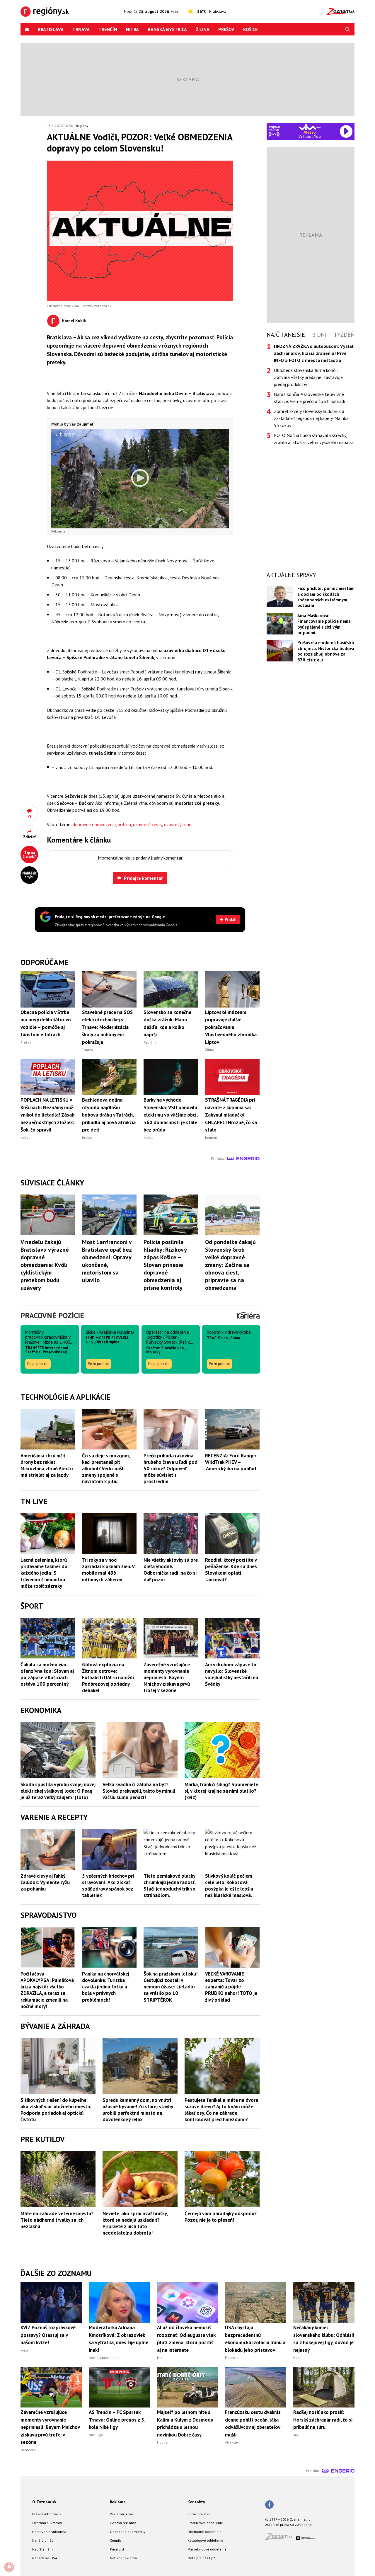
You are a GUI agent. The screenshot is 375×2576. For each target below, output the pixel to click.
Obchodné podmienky (128, 2532)
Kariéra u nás (43, 2540)
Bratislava (51, 29)
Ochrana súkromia (47, 2523)
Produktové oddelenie (205, 2523)
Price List (117, 2549)
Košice (250, 29)
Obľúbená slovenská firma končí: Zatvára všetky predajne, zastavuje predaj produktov (308, 377)
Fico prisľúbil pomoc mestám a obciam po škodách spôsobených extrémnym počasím (326, 597)
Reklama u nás (122, 2514)
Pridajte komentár (143, 878)
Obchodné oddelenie (204, 2532)
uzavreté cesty (148, 824)
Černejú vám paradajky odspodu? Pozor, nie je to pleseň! (221, 2217)
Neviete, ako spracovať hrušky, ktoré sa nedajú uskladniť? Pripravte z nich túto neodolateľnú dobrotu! (135, 2223)
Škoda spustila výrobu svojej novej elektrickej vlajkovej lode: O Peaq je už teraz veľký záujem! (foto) (58, 1791)
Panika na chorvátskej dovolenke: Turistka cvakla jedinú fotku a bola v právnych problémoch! (106, 1987)
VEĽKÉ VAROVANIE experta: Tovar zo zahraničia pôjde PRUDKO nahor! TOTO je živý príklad (231, 1987)
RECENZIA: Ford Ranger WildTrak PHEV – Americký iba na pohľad (231, 1462)
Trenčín (108, 29)
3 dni (319, 335)
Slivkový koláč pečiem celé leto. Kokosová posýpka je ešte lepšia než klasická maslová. (229, 1886)
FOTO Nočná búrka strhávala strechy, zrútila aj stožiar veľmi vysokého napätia (314, 439)
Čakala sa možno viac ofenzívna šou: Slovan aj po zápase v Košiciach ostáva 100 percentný (47, 1674)
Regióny (82, 126)
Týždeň (344, 335)
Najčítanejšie (286, 335)
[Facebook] (269, 2505)
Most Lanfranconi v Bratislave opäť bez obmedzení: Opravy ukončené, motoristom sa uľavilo (107, 1261)
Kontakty (196, 2502)
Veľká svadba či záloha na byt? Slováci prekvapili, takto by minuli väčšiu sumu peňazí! (139, 1791)
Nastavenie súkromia (49, 2532)
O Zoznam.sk (44, 2502)
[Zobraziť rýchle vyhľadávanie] (348, 29)
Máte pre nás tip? (201, 2558)
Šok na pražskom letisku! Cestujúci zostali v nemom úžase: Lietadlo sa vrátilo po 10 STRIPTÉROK (171, 1987)
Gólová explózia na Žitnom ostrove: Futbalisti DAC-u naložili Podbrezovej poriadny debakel (108, 1677)
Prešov (226, 29)
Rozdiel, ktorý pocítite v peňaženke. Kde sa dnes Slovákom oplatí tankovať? (231, 1570)
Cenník (115, 2540)
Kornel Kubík (74, 321)
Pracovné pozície (52, 1315)
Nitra (132, 29)
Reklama (118, 2502)
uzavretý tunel (178, 824)
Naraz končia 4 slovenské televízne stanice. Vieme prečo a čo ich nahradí (310, 398)
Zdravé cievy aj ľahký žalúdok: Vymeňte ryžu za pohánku (45, 1882)
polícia (124, 824)
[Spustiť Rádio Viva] (310, 127)
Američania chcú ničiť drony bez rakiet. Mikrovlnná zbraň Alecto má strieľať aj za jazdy (47, 1465)
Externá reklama (123, 2523)
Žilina (203, 29)
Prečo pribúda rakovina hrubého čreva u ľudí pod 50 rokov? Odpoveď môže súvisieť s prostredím (171, 1469)
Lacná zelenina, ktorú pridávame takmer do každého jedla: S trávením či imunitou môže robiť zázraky (44, 1573)
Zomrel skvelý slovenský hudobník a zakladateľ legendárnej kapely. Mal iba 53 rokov (311, 418)
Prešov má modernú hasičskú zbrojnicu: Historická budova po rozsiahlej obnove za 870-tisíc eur (326, 651)
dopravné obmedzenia (94, 824)
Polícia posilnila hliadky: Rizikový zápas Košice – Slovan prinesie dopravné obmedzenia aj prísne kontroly (165, 1265)
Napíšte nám (42, 2549)
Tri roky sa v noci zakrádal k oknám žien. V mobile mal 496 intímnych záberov (108, 1570)
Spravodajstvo (199, 2514)
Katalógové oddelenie (205, 2540)
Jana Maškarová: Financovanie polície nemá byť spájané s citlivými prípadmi (324, 624)
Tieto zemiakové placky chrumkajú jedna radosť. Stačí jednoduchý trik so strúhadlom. (169, 1886)
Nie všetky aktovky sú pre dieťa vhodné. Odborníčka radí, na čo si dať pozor (171, 1570)
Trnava (81, 29)
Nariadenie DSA (45, 2558)
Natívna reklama (123, 2558)
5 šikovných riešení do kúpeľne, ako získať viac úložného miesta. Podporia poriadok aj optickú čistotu (56, 2110)
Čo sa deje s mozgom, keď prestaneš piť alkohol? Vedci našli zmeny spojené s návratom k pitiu (106, 1469)
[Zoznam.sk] (281, 2538)
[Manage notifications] (9, 2567)
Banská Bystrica (167, 29)
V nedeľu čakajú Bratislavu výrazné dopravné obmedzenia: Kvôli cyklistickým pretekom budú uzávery (45, 1265)
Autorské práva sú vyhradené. (289, 2525)
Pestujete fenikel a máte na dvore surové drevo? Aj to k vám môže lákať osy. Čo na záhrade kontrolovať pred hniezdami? (221, 2110)
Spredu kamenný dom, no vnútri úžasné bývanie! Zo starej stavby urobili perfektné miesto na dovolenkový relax (138, 2110)
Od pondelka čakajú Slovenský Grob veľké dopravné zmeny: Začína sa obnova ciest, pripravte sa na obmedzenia (230, 1265)
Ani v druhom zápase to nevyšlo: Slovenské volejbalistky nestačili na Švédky (232, 1674)
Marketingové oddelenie (207, 2549)
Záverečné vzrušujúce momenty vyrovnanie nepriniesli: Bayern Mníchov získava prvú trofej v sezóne (167, 1677)
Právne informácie (47, 2514)
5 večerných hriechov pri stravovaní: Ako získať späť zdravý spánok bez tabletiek (108, 1886)
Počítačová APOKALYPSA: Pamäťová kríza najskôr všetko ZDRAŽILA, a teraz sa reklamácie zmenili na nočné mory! (47, 1990)
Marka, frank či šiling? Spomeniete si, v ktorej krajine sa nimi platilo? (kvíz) (221, 1791)
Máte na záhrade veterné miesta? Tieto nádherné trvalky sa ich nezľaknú (57, 2220)
